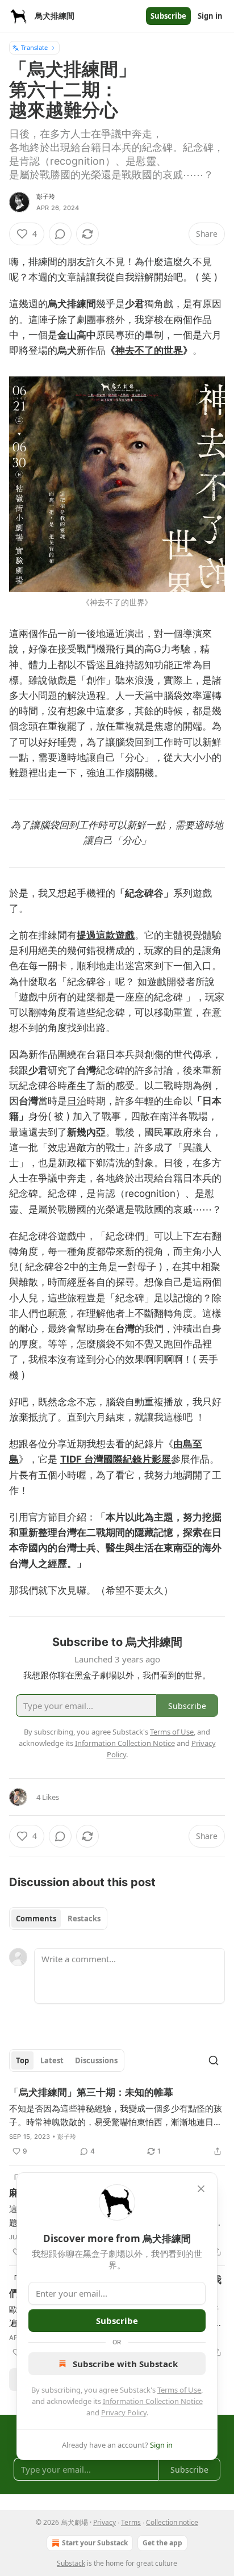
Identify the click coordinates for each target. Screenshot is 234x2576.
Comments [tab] (36, 1919)
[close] (201, 2189)
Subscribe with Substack (125, 2364)
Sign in (210, 16)
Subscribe (168, 16)
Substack (71, 2563)
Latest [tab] (52, 2060)
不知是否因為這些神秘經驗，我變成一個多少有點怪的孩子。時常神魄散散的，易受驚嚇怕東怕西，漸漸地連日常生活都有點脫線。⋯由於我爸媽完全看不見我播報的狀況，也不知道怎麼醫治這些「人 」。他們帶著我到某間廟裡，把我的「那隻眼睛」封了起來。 (117, 2116)
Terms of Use (179, 2390)
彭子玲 (46, 196)
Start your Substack (95, 2543)
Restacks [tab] (84, 1919)
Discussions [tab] (96, 2060)
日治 (77, 1101)
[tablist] (58, 1919)
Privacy (105, 2522)
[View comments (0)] (60, 234)
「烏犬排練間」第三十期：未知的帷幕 (91, 2092)
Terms (131, 2522)
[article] (117, 2122)
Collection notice (172, 2522)
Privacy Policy (124, 2412)
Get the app (162, 2543)
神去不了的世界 (149, 350)
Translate (34, 47)
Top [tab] (22, 2060)
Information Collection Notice (153, 2401)
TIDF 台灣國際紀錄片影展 (116, 1459)
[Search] (214, 2060)
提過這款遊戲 (106, 935)
